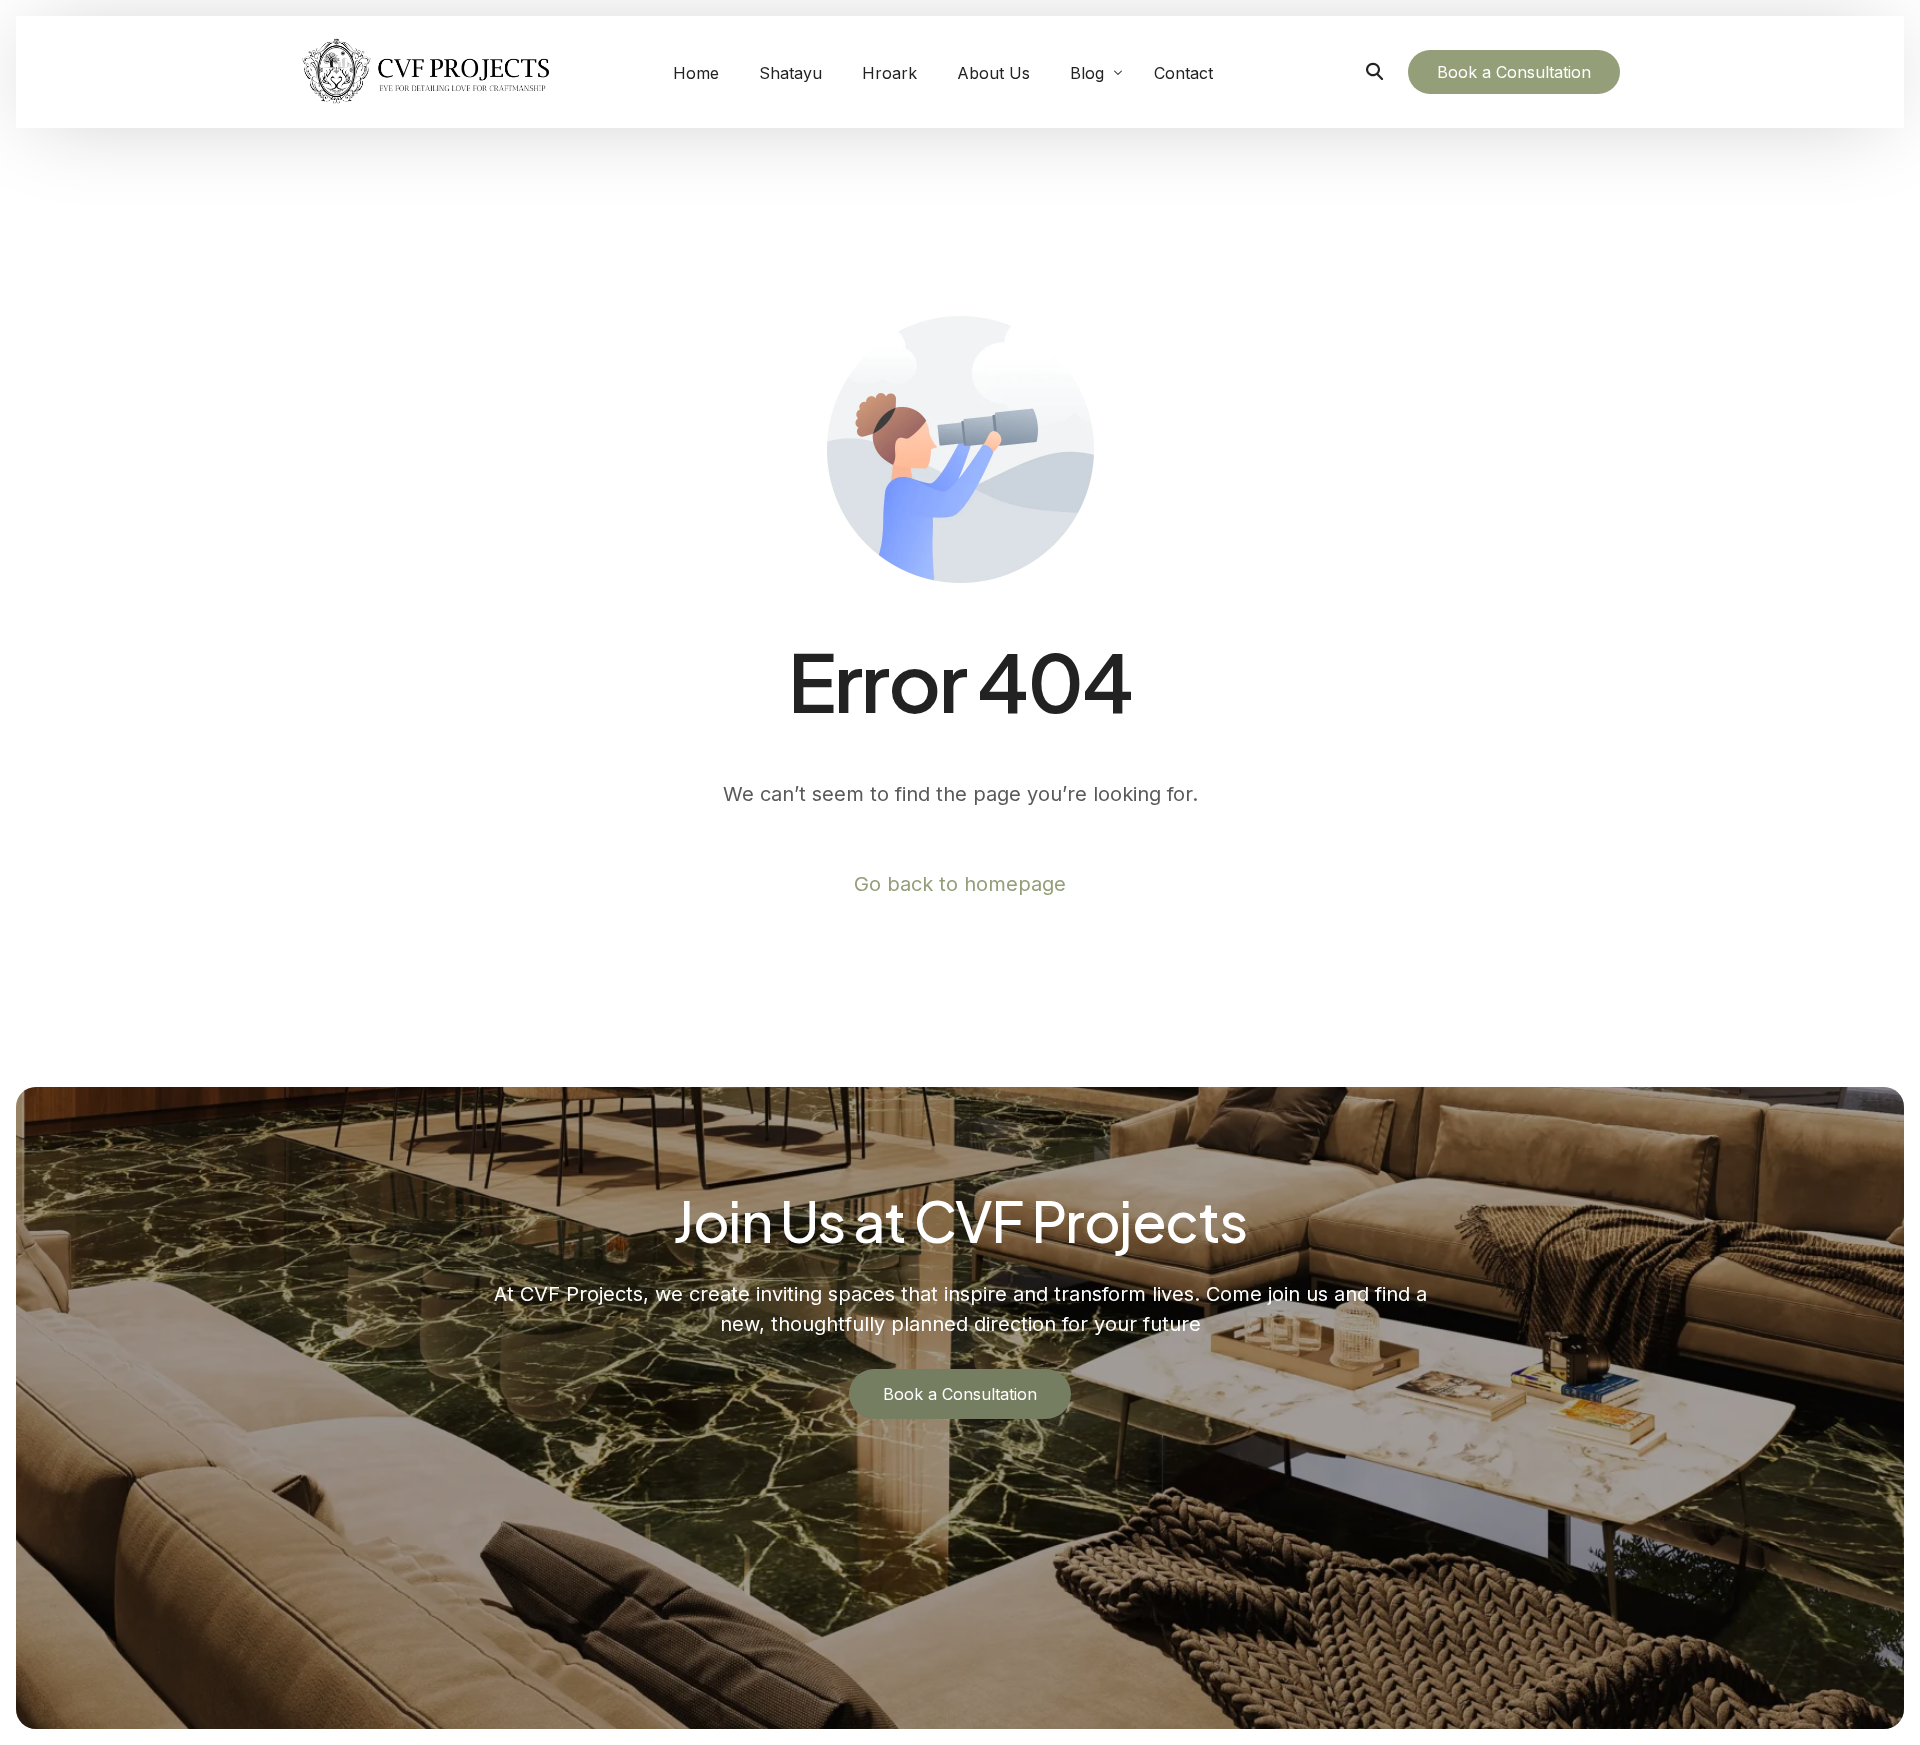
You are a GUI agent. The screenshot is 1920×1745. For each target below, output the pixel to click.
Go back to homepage (960, 884)
